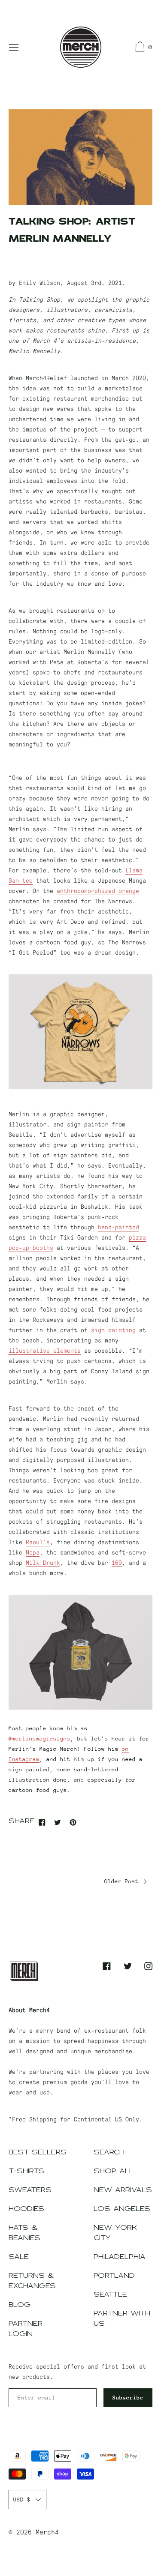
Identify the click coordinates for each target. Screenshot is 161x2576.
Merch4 (47, 2532)
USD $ (22, 2500)
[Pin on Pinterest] (73, 1822)
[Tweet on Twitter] (58, 1822)
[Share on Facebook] (42, 1822)
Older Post (123, 1881)
